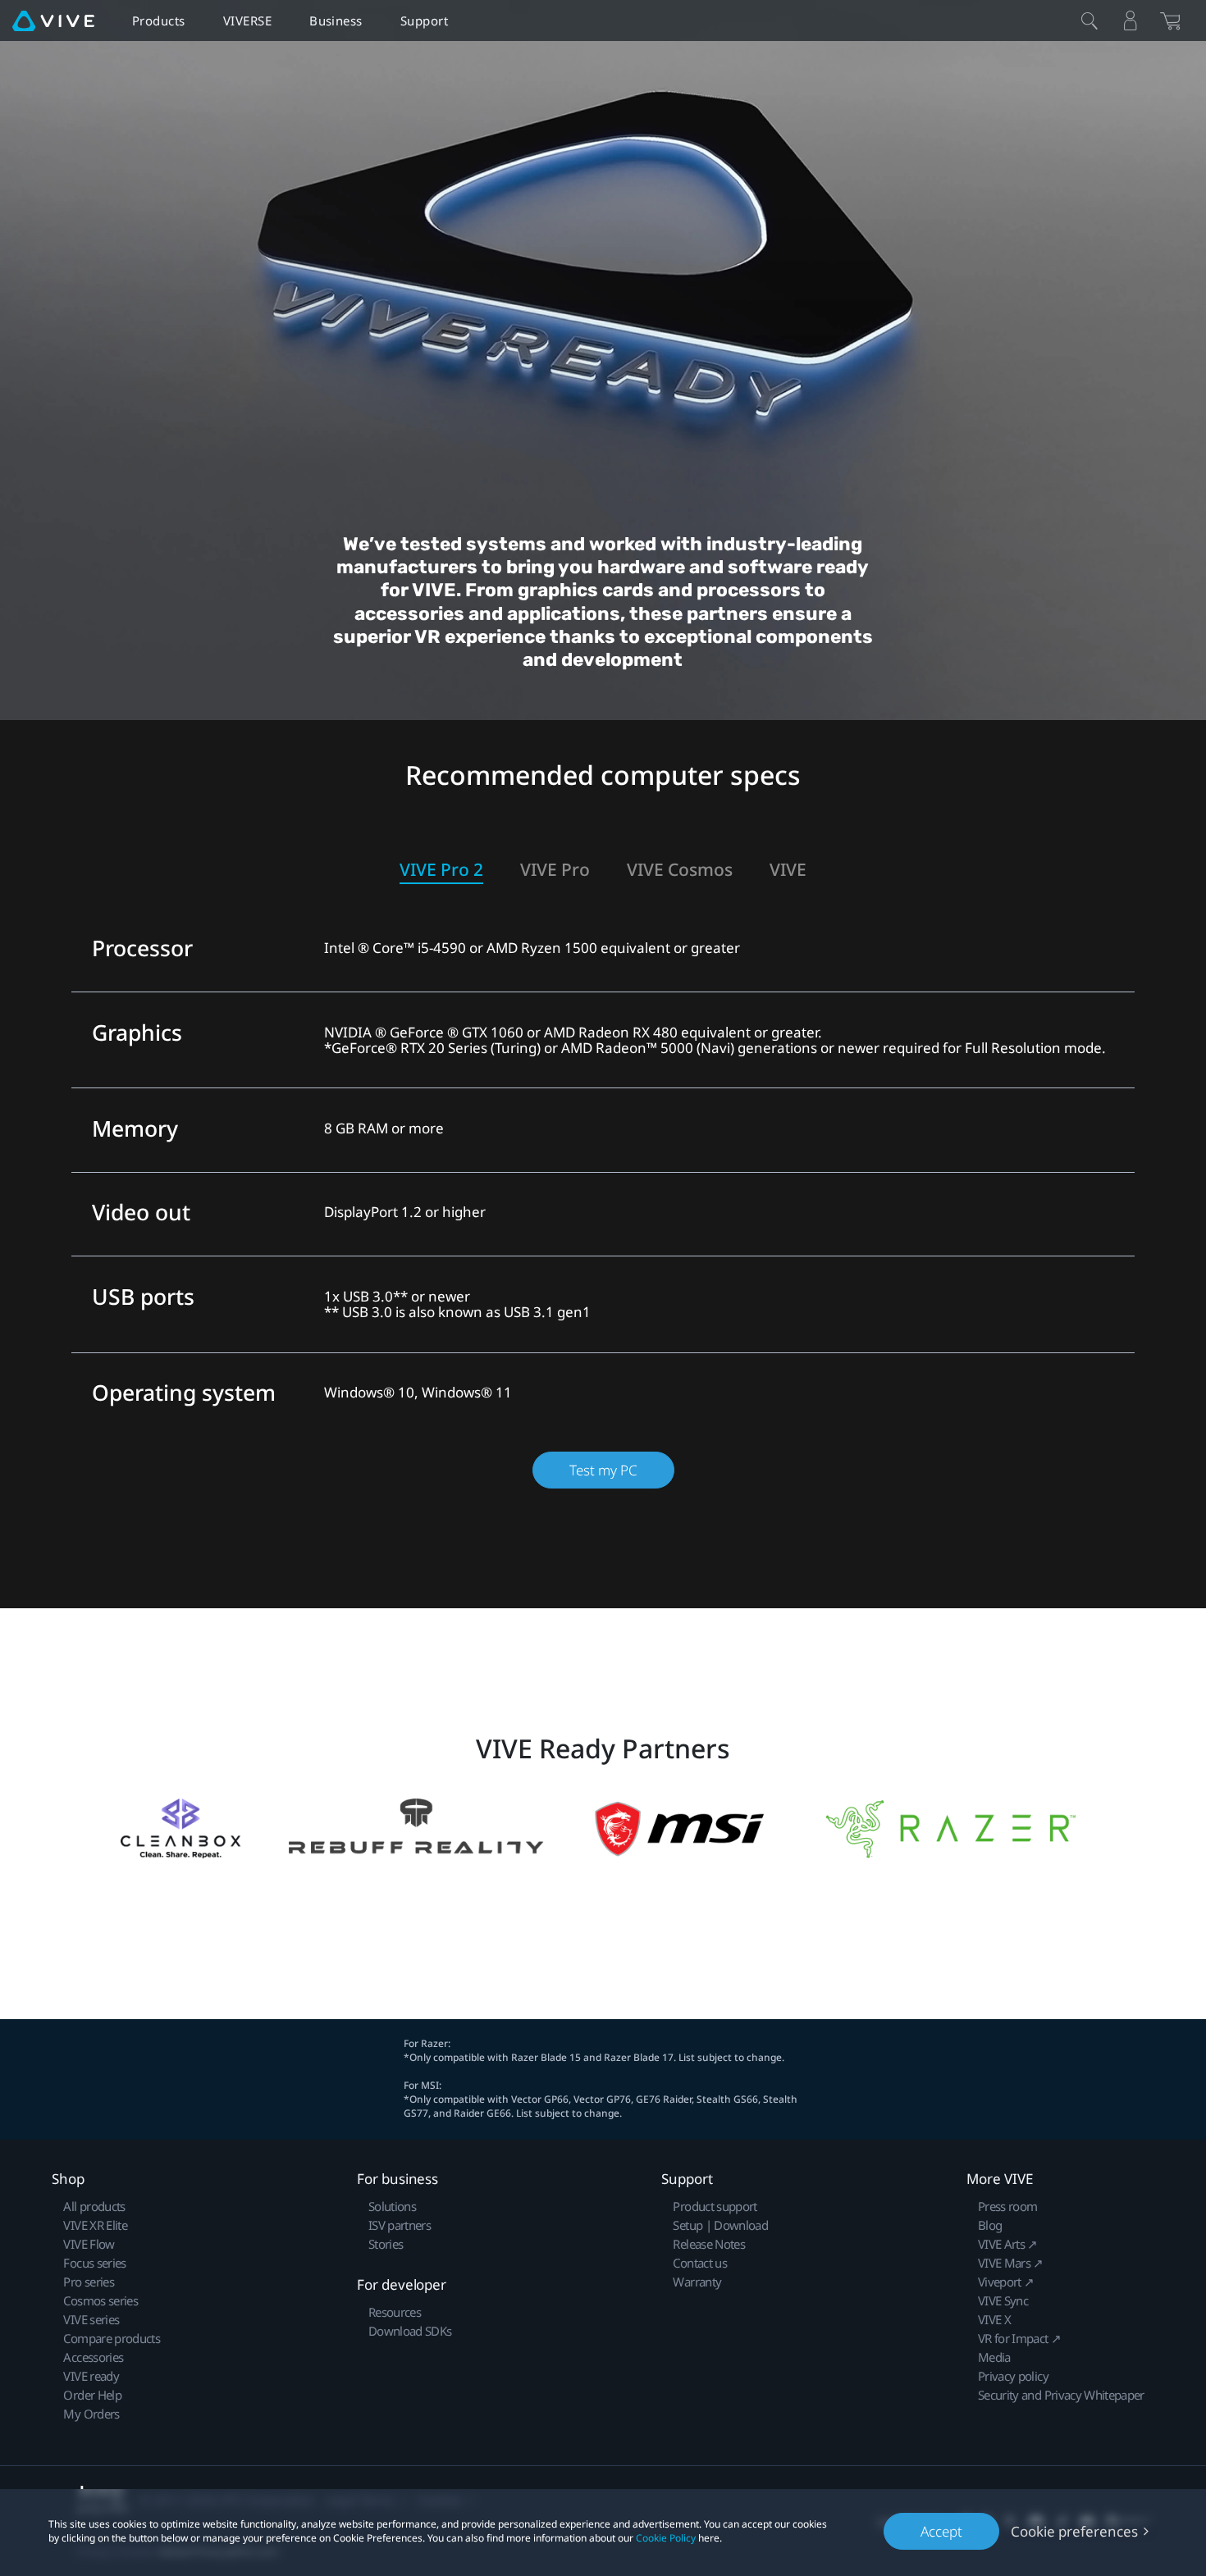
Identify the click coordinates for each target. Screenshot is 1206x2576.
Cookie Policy (666, 2538)
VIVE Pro (555, 870)
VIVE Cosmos (680, 870)
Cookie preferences (1074, 2531)
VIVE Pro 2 (441, 870)
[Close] (1090, 21)
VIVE (788, 870)
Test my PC (603, 1470)
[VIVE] (53, 21)
